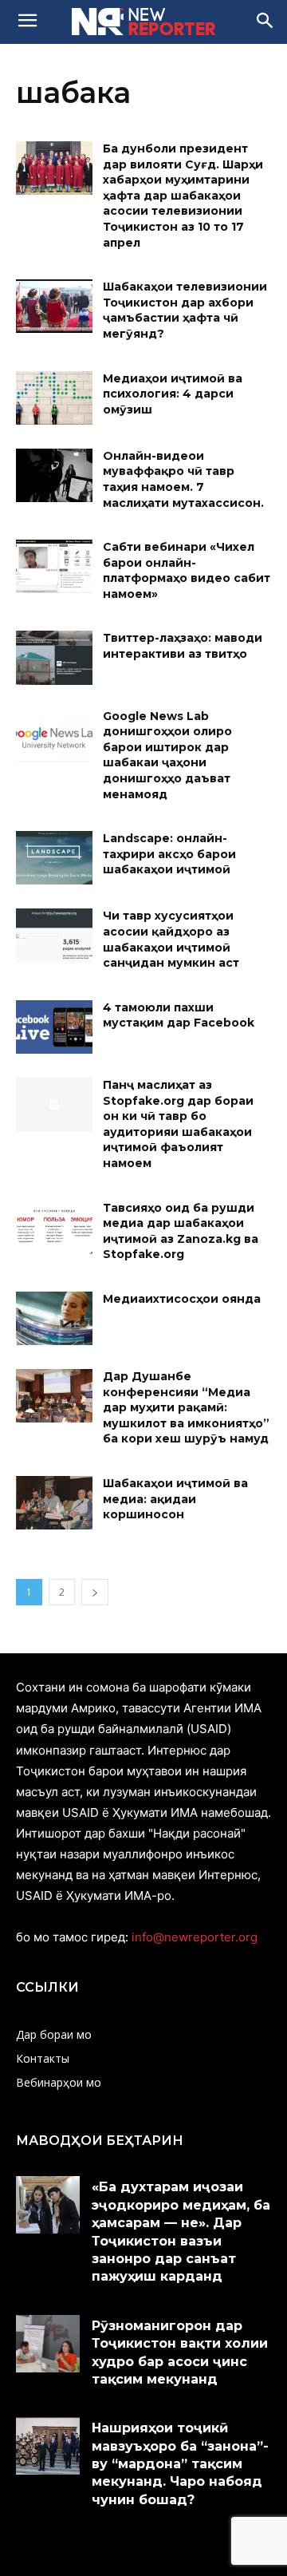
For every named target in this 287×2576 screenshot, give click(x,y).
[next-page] (95, 1592)
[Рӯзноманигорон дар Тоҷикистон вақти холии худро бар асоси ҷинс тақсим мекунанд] (48, 2344)
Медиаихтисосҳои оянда (182, 1299)
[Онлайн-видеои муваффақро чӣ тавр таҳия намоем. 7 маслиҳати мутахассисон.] (54, 475)
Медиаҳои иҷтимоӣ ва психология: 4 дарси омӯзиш (173, 394)
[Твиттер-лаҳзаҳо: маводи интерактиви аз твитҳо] (54, 657)
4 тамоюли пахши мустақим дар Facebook (179, 1015)
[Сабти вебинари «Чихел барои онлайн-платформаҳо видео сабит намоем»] (54, 566)
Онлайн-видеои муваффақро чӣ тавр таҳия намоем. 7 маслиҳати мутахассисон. (183, 479)
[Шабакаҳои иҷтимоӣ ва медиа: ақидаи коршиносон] (54, 1503)
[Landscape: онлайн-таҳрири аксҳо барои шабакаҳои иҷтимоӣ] (54, 858)
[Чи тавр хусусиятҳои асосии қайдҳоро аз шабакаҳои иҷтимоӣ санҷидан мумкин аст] (54, 935)
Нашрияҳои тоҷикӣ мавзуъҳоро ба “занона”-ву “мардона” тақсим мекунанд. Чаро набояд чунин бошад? (180, 2464)
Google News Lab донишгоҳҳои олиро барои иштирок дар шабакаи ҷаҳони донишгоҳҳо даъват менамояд (167, 755)
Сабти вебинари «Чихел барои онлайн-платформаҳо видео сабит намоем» (187, 570)
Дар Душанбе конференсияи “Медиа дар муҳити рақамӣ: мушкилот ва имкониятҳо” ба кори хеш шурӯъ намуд (186, 1407)
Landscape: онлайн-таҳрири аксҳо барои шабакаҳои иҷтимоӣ (169, 854)
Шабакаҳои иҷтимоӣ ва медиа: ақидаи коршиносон (175, 1499)
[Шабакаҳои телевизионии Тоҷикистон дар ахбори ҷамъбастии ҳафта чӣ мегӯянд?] (54, 306)
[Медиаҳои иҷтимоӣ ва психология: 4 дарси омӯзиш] (54, 398)
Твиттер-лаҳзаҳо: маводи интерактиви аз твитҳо (183, 646)
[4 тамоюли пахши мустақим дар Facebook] (54, 1027)
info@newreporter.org (195, 1937)
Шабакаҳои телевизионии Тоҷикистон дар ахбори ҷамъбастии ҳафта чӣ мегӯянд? (185, 310)
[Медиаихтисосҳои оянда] (54, 1318)
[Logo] (143, 22)
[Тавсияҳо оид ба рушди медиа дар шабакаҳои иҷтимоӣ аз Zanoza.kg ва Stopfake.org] (54, 1227)
